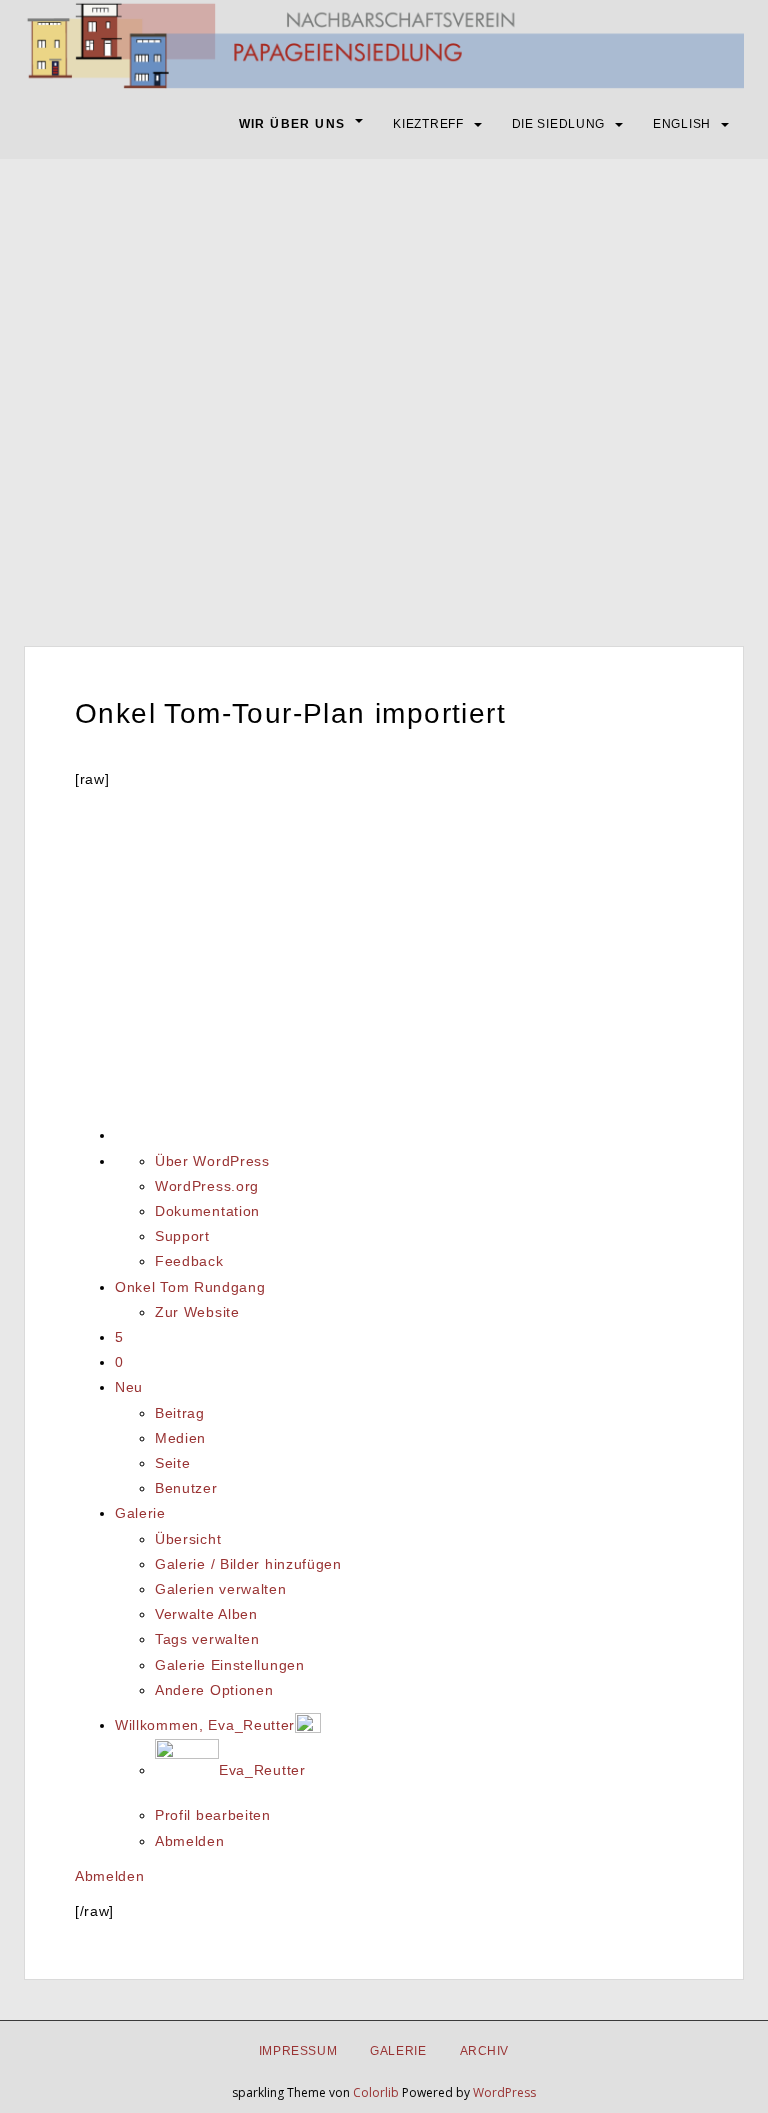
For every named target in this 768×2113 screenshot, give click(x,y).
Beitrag (180, 1413)
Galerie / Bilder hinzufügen (248, 1564)
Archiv (485, 2051)
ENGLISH (682, 124)
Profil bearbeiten (213, 1815)
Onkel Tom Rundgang (190, 1287)
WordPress (504, 2092)
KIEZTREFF (428, 124)
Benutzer (186, 1488)
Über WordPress (212, 1161)
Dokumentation (207, 1211)
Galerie (140, 1513)
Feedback (189, 1261)
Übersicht (188, 1539)
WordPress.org (207, 1186)
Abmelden (190, 1841)
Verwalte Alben (206, 1614)
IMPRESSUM (298, 2051)
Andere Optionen (214, 1690)
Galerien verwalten (221, 1589)
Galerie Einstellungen (230, 1665)
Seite (173, 1463)
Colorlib (376, 2092)
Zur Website (197, 1312)
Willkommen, (205, 1725)
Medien (180, 1438)
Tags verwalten (207, 1639)
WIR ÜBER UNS (292, 124)
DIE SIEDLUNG (558, 124)
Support (182, 1236)
